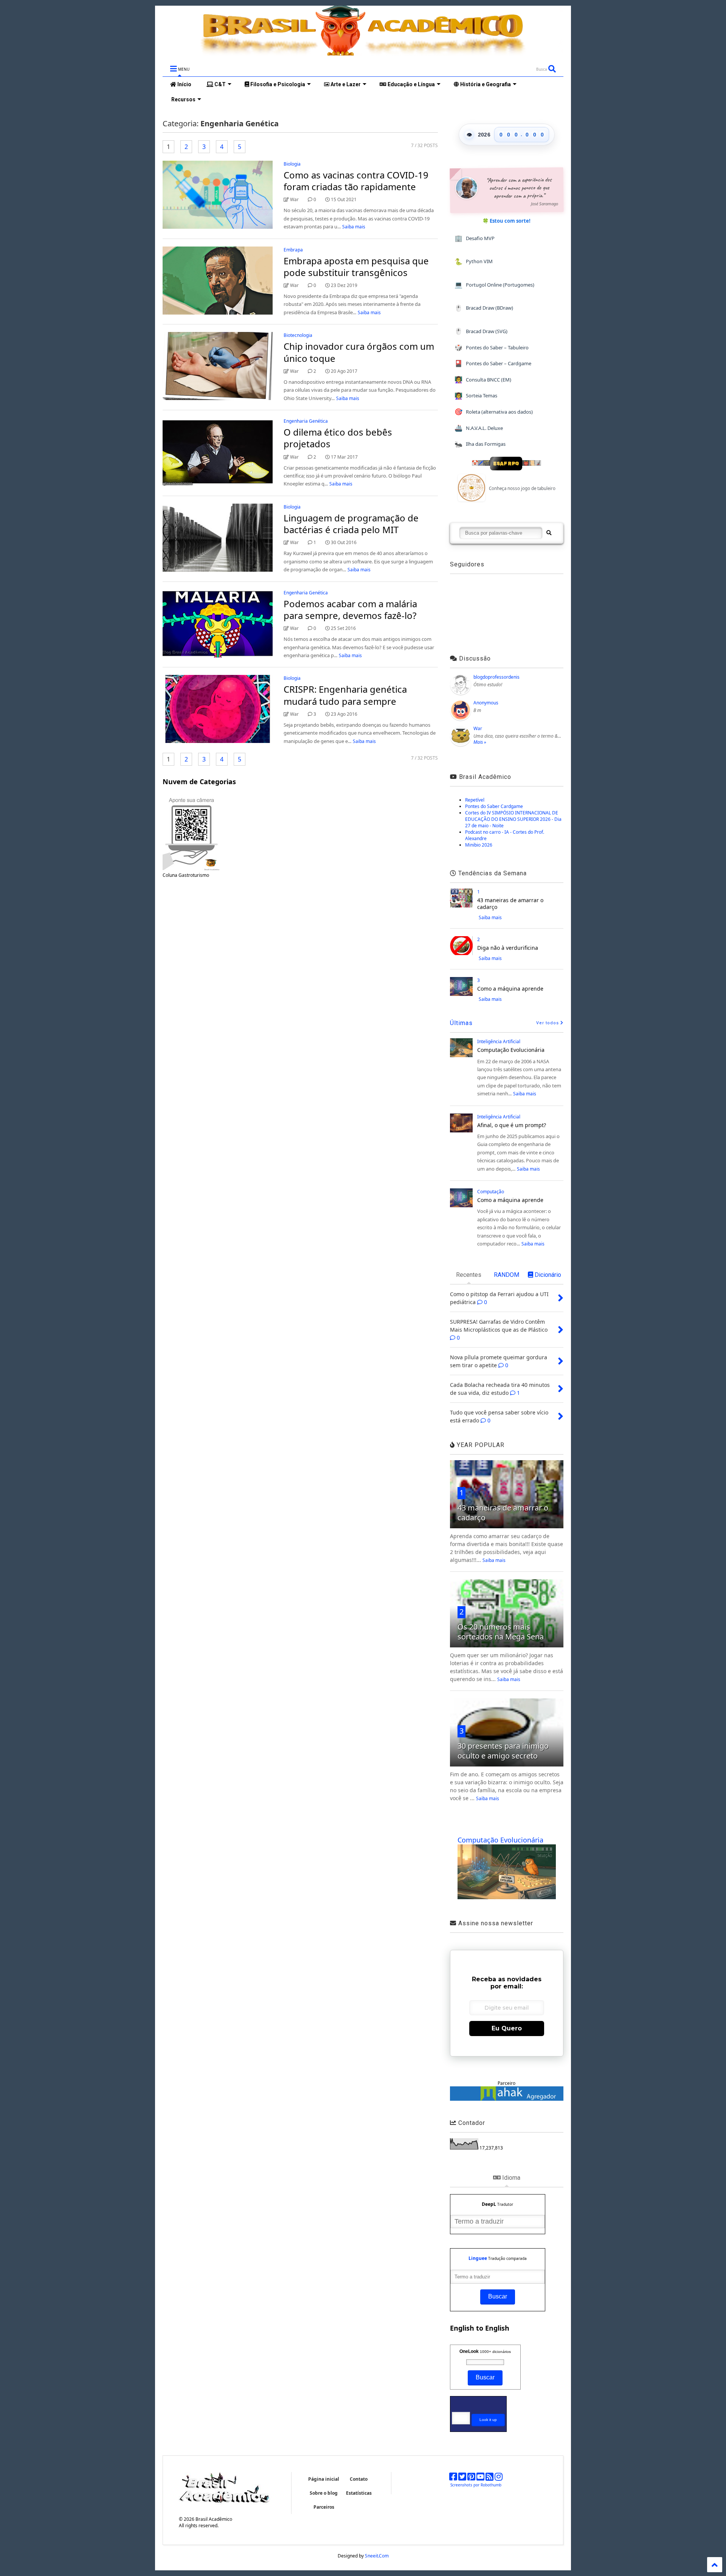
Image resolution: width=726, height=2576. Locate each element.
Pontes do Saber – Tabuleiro (492, 347)
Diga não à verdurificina (508, 948)
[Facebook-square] (453, 2478)
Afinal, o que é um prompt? (512, 1125)
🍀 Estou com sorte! (506, 221)
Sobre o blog (324, 2493)
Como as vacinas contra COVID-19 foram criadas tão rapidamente (356, 181)
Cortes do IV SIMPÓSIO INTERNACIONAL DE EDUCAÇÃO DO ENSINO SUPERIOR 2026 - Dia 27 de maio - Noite (513, 819)
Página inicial (324, 2479)
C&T (220, 84)
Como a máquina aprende (510, 989)
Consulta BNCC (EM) (483, 379)
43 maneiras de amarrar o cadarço (510, 903)
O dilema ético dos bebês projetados (338, 438)
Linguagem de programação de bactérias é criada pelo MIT (351, 524)
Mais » (480, 742)
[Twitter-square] (462, 2478)
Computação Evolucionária (511, 1050)
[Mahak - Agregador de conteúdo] (507, 2099)
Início (184, 84)
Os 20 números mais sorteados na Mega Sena (501, 1632)
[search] (548, 533)
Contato (359, 2479)
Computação (491, 1192)
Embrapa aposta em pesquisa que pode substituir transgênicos (356, 267)
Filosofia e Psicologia (277, 84)
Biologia (292, 164)
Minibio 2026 (479, 845)
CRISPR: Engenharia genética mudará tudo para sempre (345, 695)
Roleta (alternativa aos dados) (494, 412)
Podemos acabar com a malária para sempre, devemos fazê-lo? (350, 609)
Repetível (475, 800)
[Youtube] (480, 2478)
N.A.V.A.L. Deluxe (479, 428)
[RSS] (489, 2478)
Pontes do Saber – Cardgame (493, 363)
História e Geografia (485, 84)
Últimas (461, 1023)
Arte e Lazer (345, 84)
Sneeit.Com (377, 2556)
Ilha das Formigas (480, 444)
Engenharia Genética (306, 421)
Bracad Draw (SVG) (481, 331)
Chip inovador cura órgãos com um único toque (359, 352)
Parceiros (324, 2507)
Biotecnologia (298, 335)
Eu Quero (507, 2028)
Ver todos (548, 1023)
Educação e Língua (411, 84)
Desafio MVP (475, 238)
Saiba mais (354, 227)
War (478, 728)
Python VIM (474, 261)
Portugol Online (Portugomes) (494, 285)
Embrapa (293, 250)
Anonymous (486, 703)
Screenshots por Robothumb (476, 2485)
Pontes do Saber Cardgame (494, 806)
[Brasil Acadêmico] (363, 52)
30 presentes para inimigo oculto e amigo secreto (503, 1751)
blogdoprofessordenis (496, 677)
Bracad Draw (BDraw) (484, 308)
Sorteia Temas (476, 396)
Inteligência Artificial (499, 1041)
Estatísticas (359, 2493)
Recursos (183, 99)
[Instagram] (499, 2478)
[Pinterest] (471, 2478)
